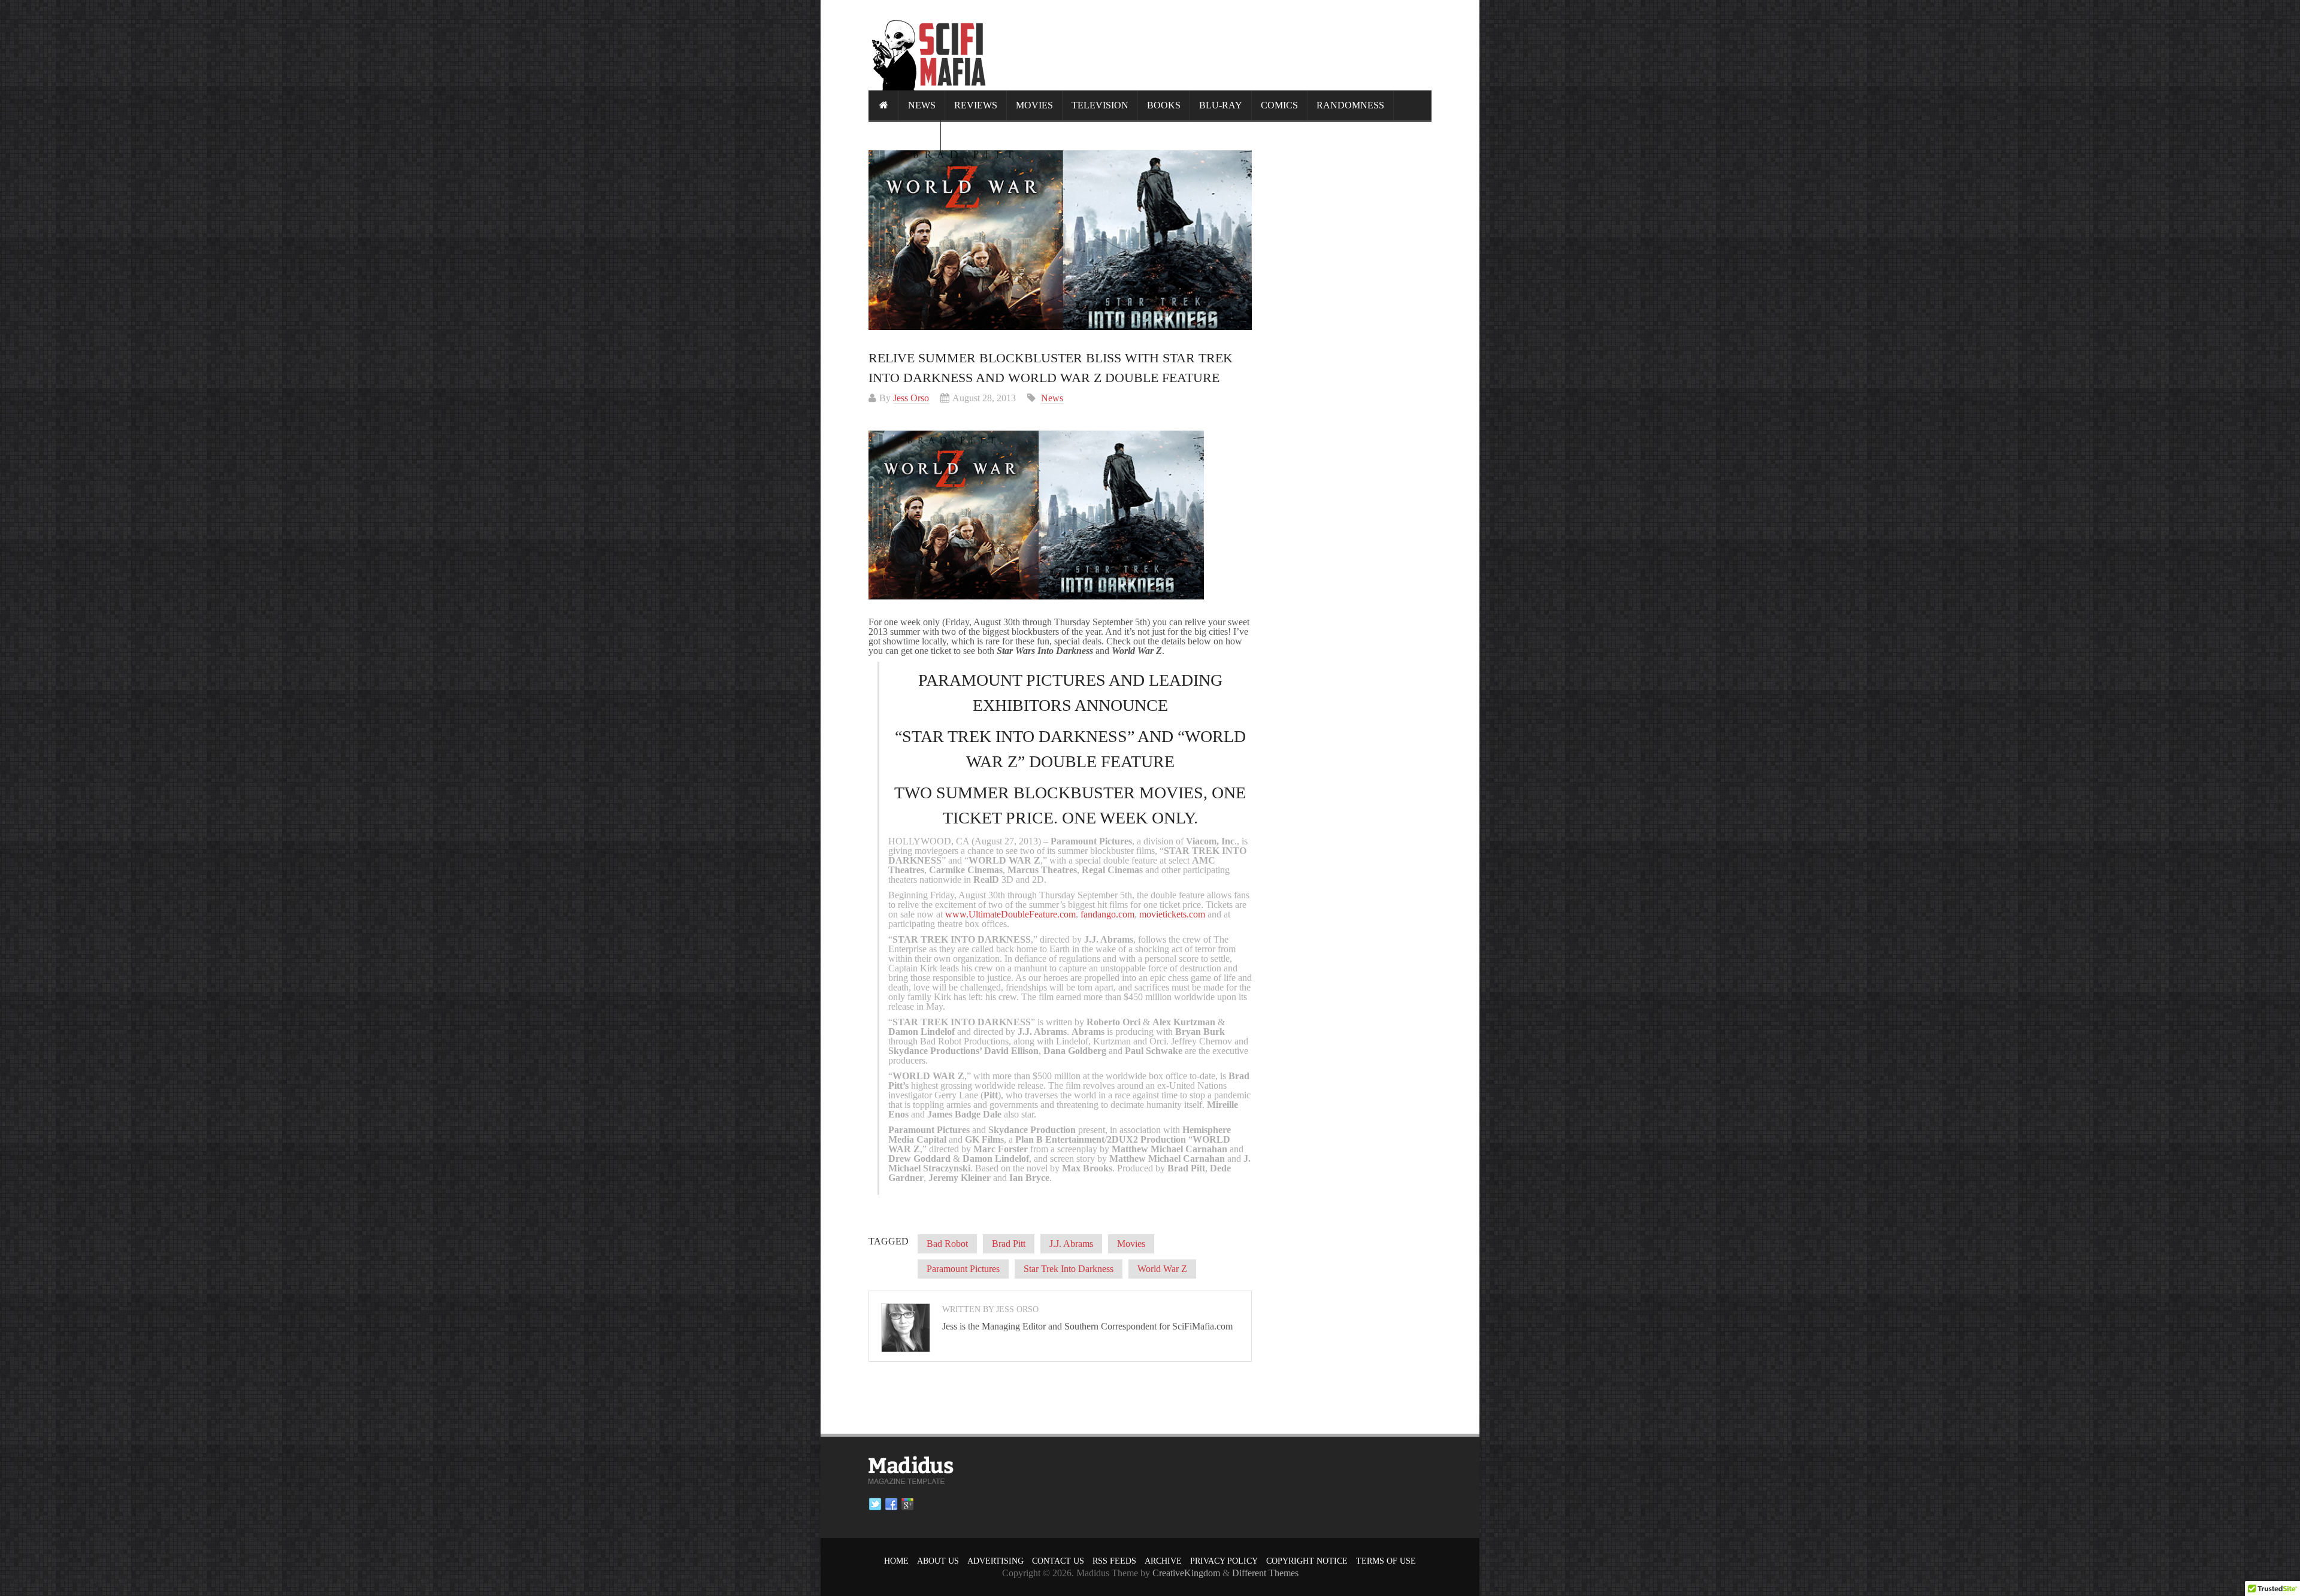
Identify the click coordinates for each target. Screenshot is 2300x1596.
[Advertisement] (1213, 45)
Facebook (891, 1504)
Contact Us (1058, 1561)
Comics (1279, 105)
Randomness (1350, 105)
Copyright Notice (1307, 1561)
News (922, 105)
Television (1100, 105)
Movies (1034, 105)
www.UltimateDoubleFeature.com (1010, 914)
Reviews (976, 105)
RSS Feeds (1114, 1561)
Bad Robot (947, 1244)
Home (896, 1561)
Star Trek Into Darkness (1069, 1269)
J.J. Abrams (1071, 1244)
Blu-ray (1221, 105)
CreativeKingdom (1186, 1573)
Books (1164, 105)
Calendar (904, 135)
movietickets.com (1172, 914)
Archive (1163, 1561)
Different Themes (1265, 1573)
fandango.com (1107, 914)
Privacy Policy (1224, 1561)
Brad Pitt (1009, 1244)
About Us (938, 1561)
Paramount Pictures (963, 1269)
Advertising (995, 1561)
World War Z (1162, 1269)
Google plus (907, 1504)
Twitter (875, 1504)
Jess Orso (911, 398)
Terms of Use (1386, 1561)
